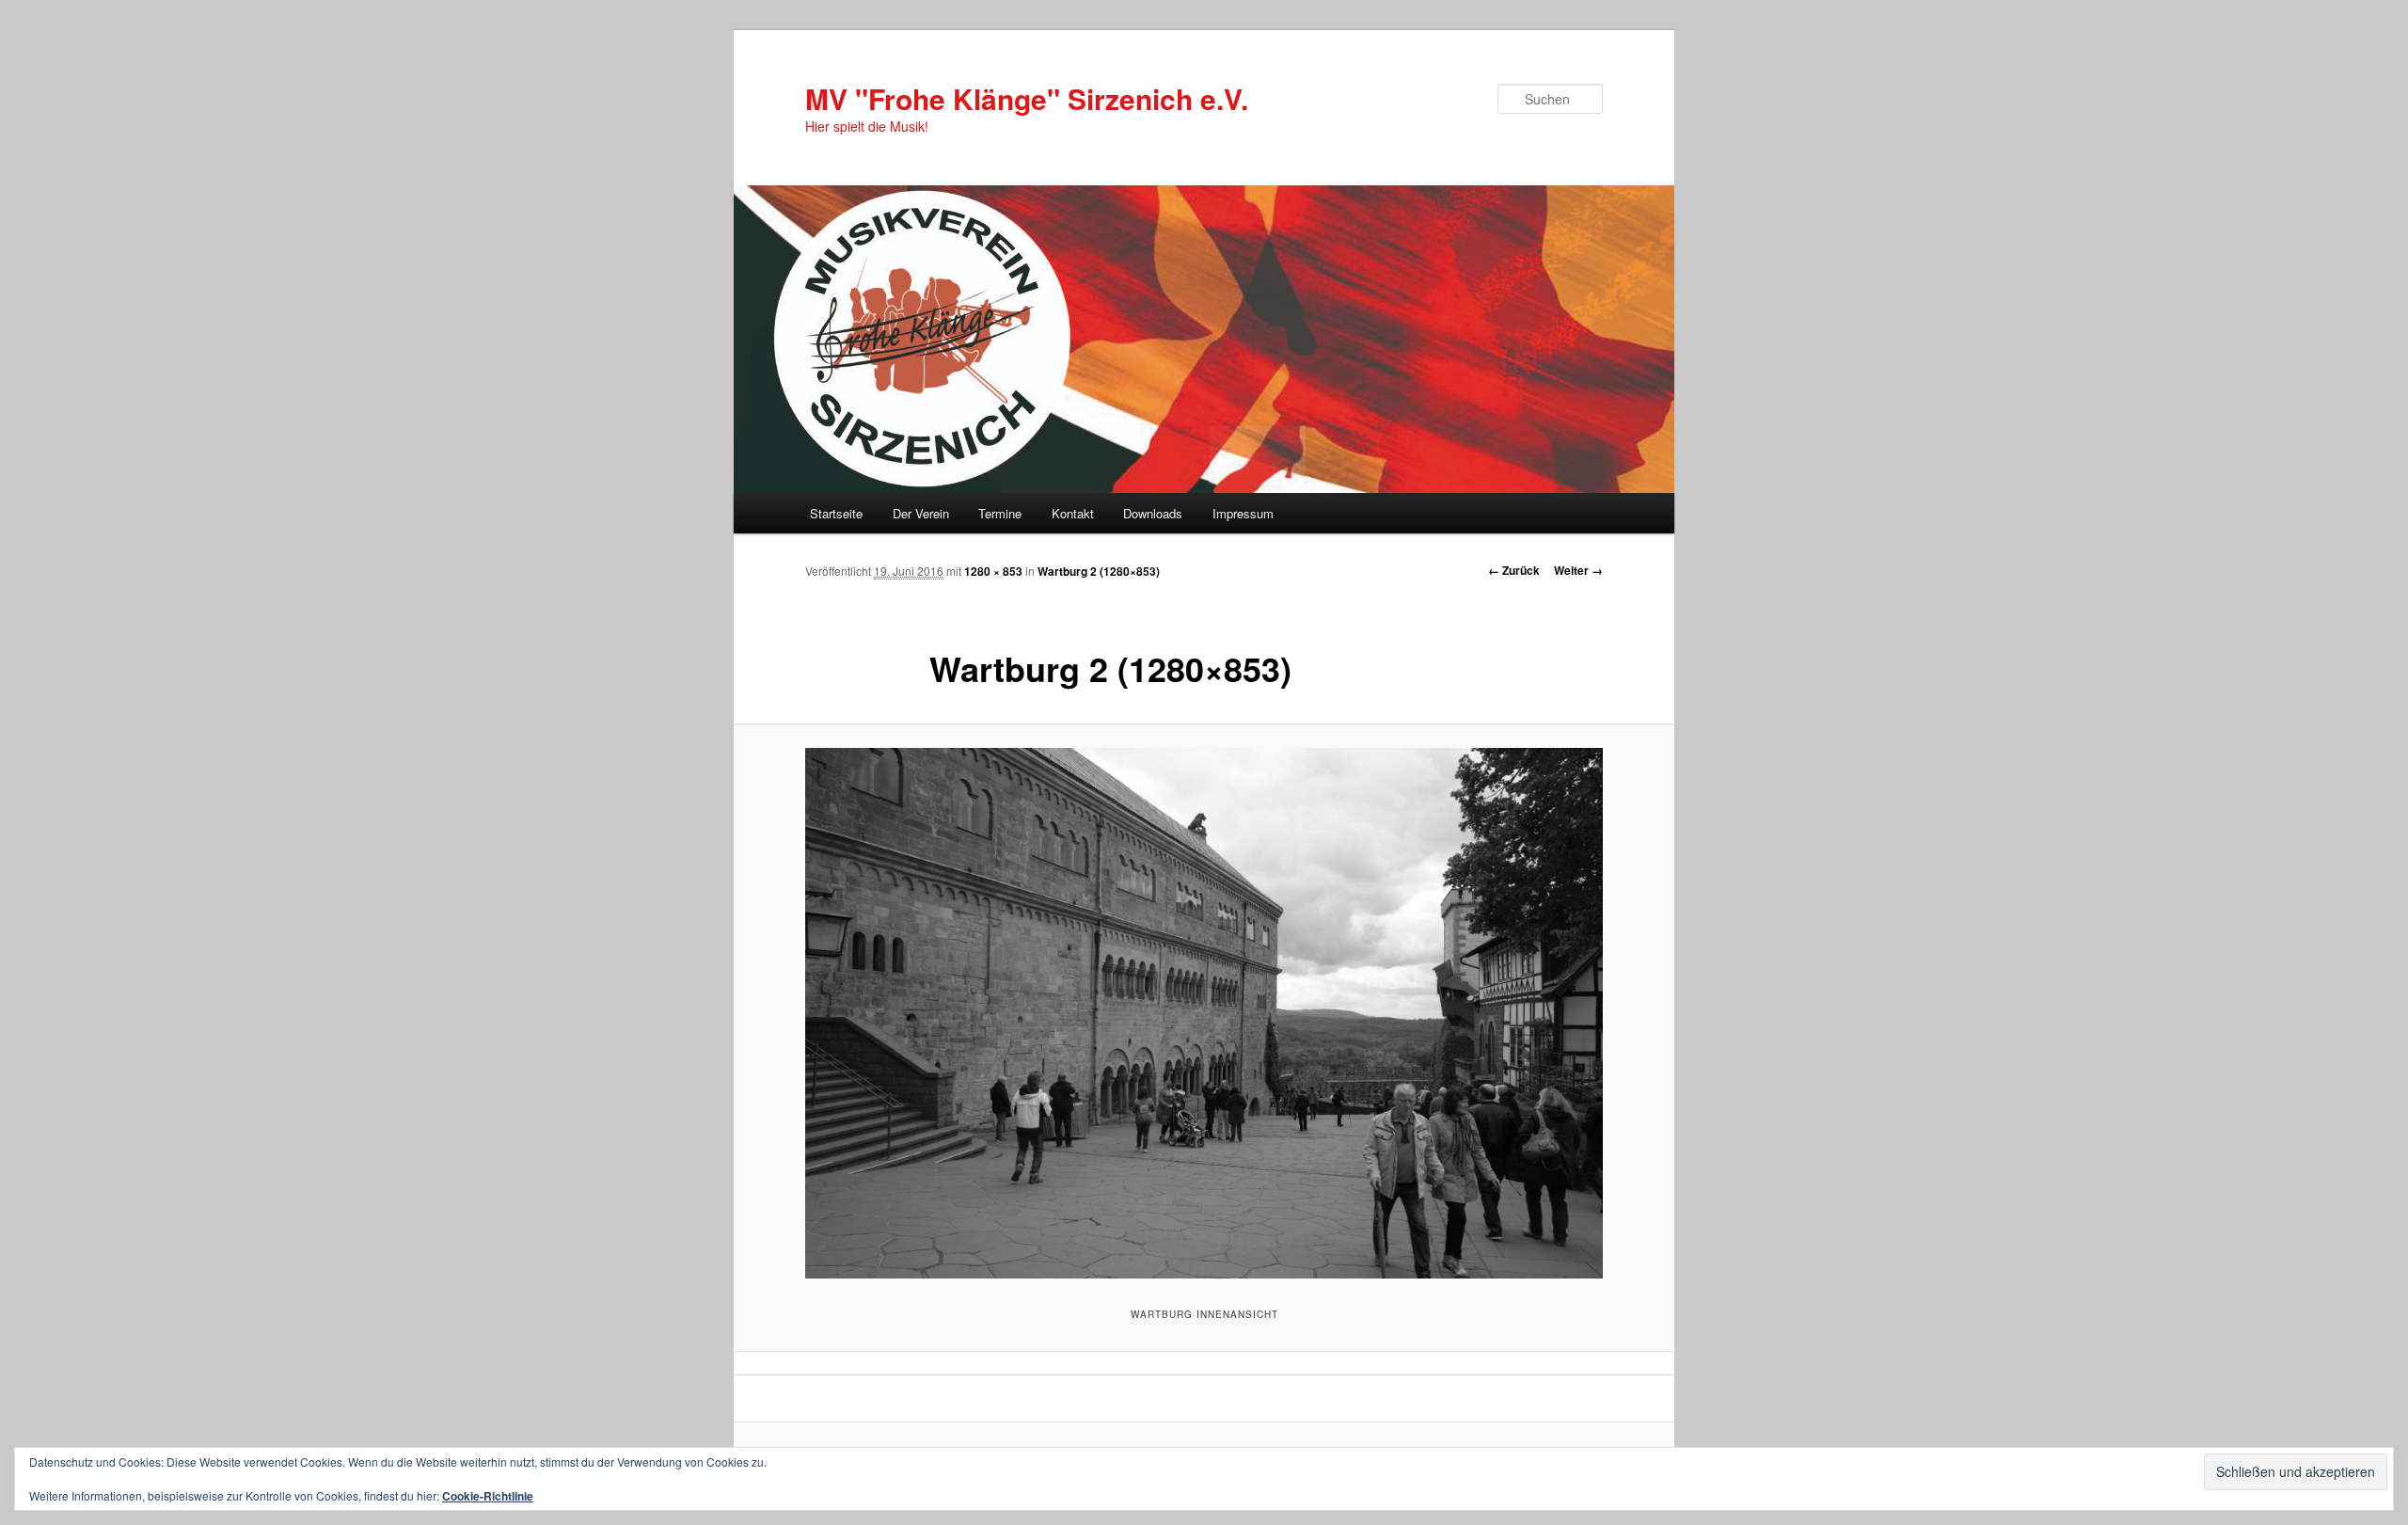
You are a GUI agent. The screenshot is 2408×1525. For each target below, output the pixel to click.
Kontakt (1073, 513)
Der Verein (921, 513)
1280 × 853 (993, 571)
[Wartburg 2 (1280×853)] (1204, 1014)
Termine (1000, 513)
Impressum (1243, 513)
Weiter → (1578, 570)
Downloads (1153, 513)
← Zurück (1514, 570)
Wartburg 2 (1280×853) (1099, 571)
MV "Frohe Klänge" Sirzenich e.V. (1027, 98)
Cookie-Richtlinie (488, 1496)
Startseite (836, 513)
